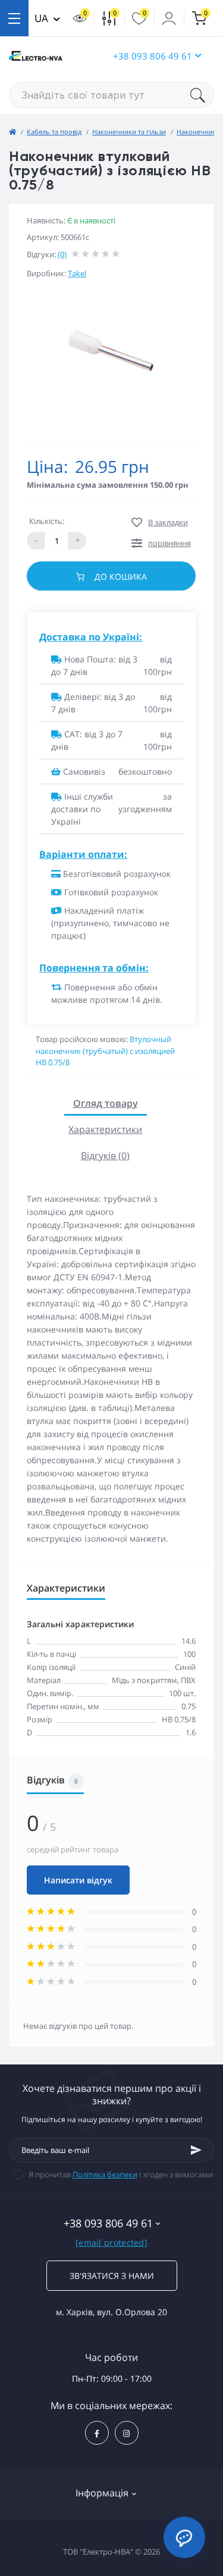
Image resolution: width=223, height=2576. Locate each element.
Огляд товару (106, 1103)
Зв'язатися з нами (112, 2276)
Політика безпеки (105, 2174)
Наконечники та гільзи (129, 132)
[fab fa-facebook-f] (97, 2433)
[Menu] (14, 18)
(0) (62, 254)
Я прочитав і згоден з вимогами (121, 2174)
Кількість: (47, 521)
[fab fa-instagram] (127, 2433)
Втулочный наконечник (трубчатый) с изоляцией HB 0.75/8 (105, 1051)
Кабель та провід (54, 132)
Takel (77, 273)
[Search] (202, 95)
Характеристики (105, 1129)
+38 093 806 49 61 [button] (153, 56)
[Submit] (196, 2150)
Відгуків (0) (105, 1156)
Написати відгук (78, 1880)
